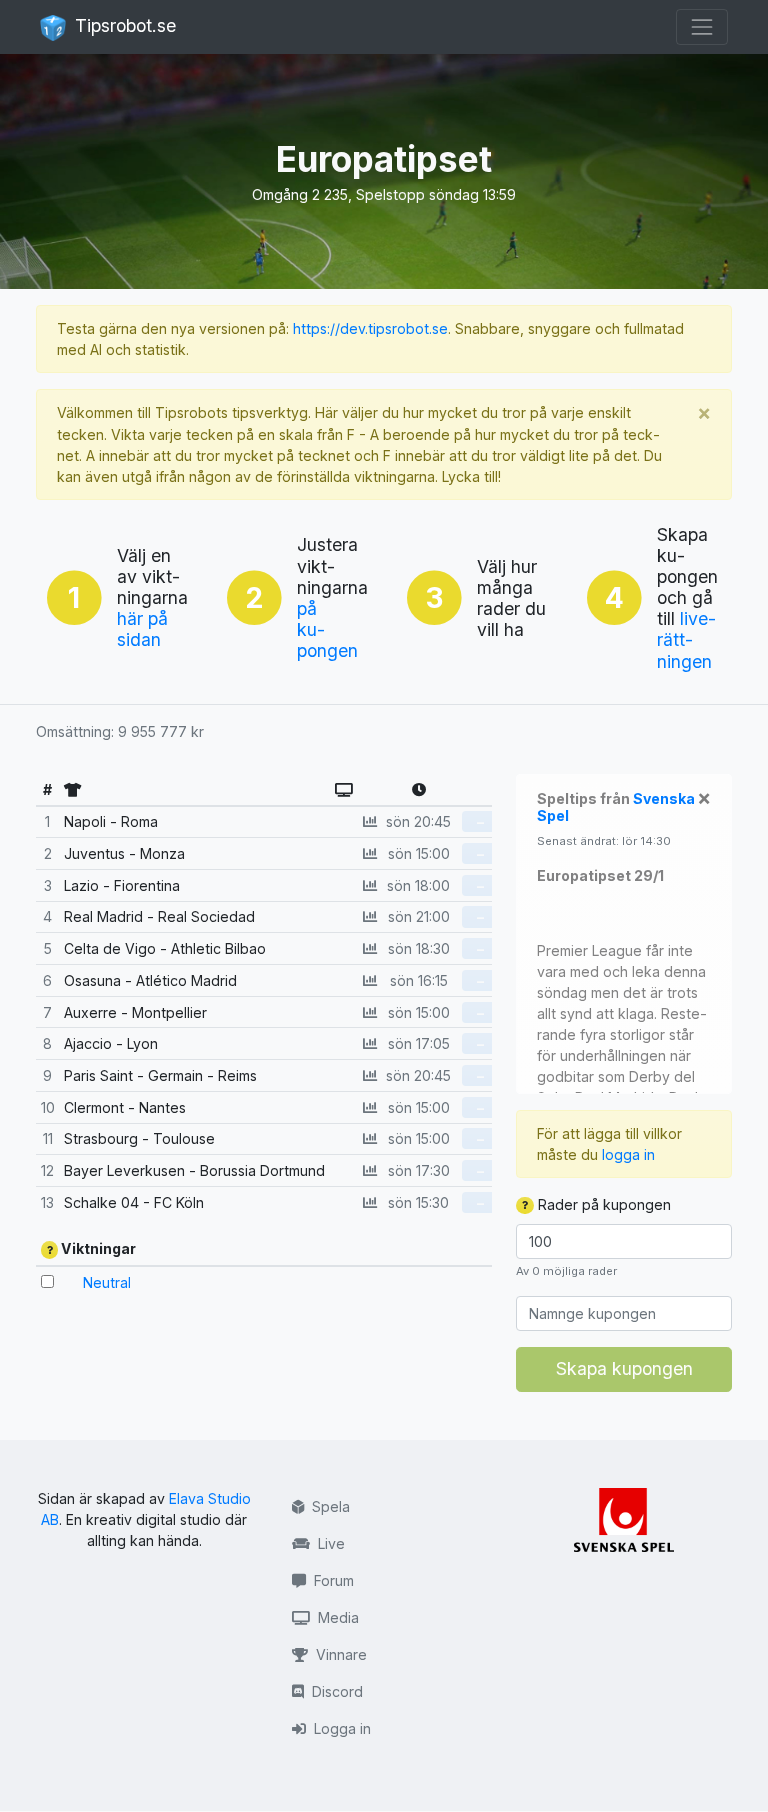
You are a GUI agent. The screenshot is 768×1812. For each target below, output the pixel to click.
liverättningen (686, 639)
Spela (329, 1506)
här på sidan (142, 629)
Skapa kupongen (624, 1368)
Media (336, 1617)
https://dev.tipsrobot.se (370, 328)
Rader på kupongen (602, 1204)
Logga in (340, 1728)
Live (329, 1543)
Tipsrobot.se (123, 25)
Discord (335, 1691)
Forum (332, 1580)
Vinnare (339, 1654)
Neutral (107, 1282)
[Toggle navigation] (702, 27)
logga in (628, 1154)
